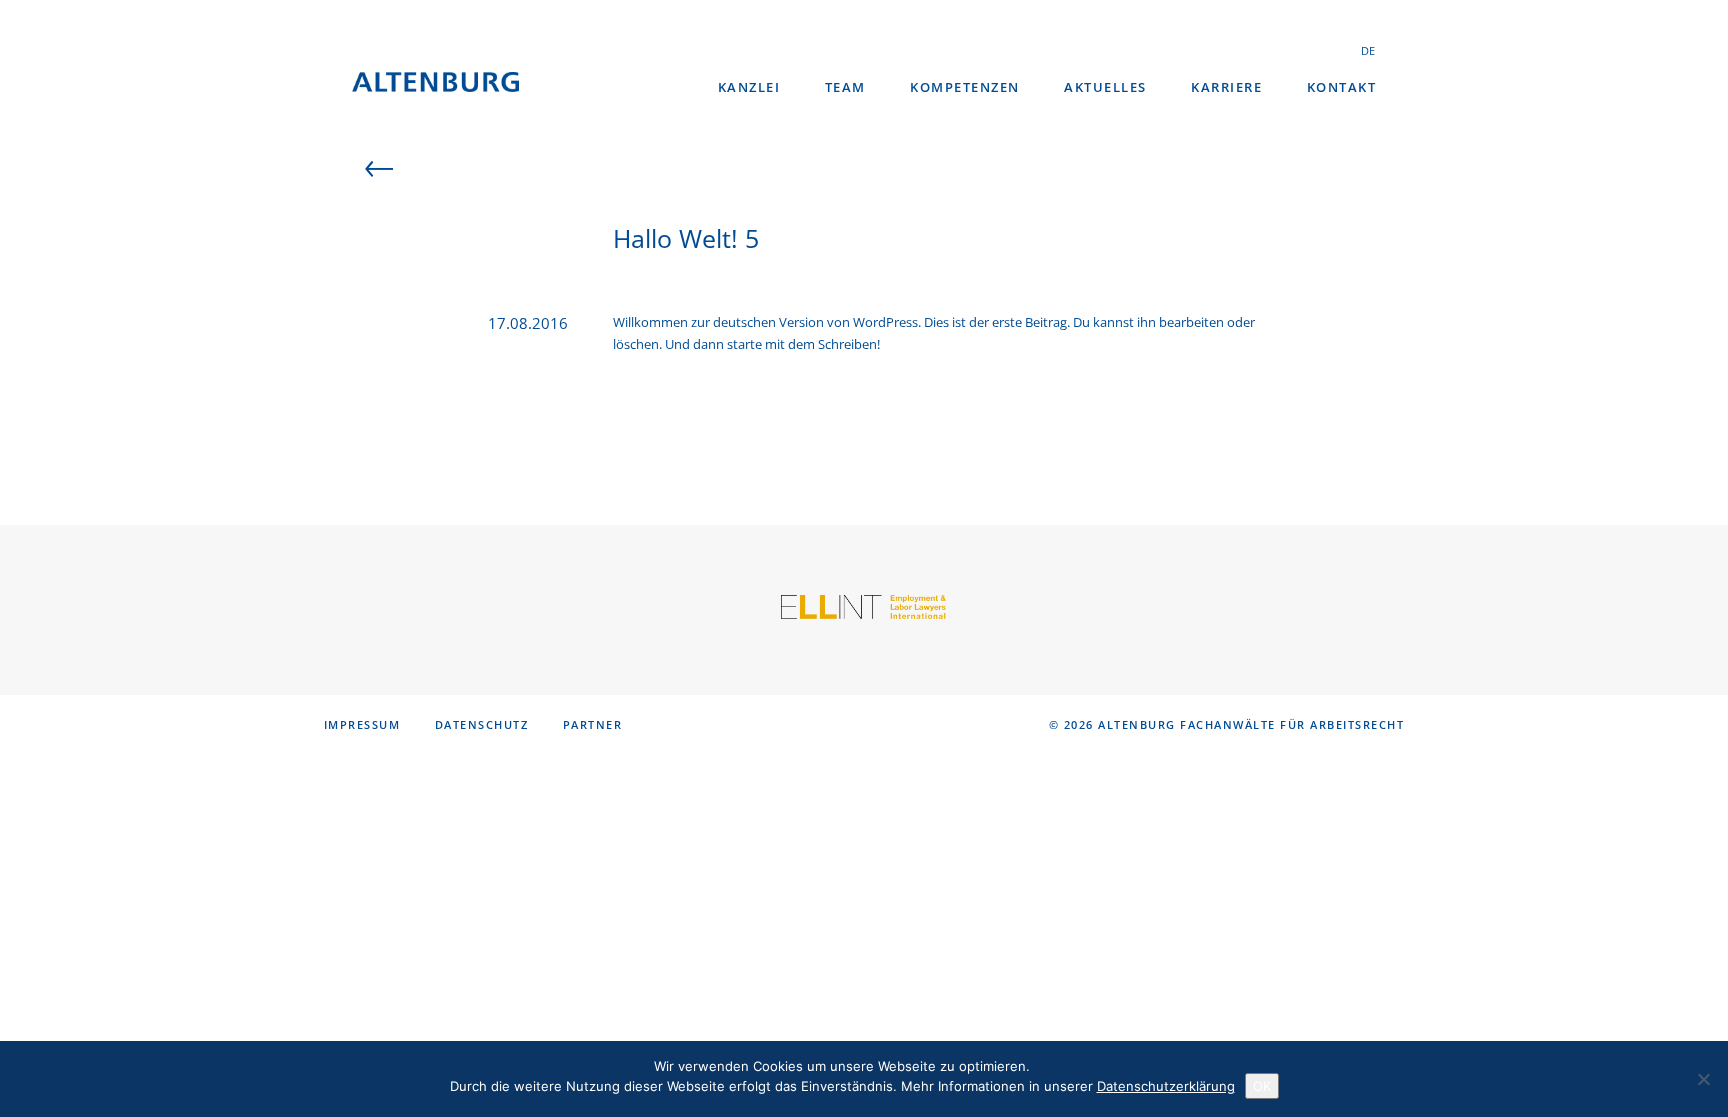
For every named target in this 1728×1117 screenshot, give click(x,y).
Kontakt (1342, 87)
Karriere (1226, 87)
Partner (593, 724)
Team (845, 87)
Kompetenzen (965, 87)
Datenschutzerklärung (1166, 1086)
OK (1262, 1086)
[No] (1703, 1079)
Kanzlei (749, 87)
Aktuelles (1105, 87)
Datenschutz (482, 724)
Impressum (362, 724)
